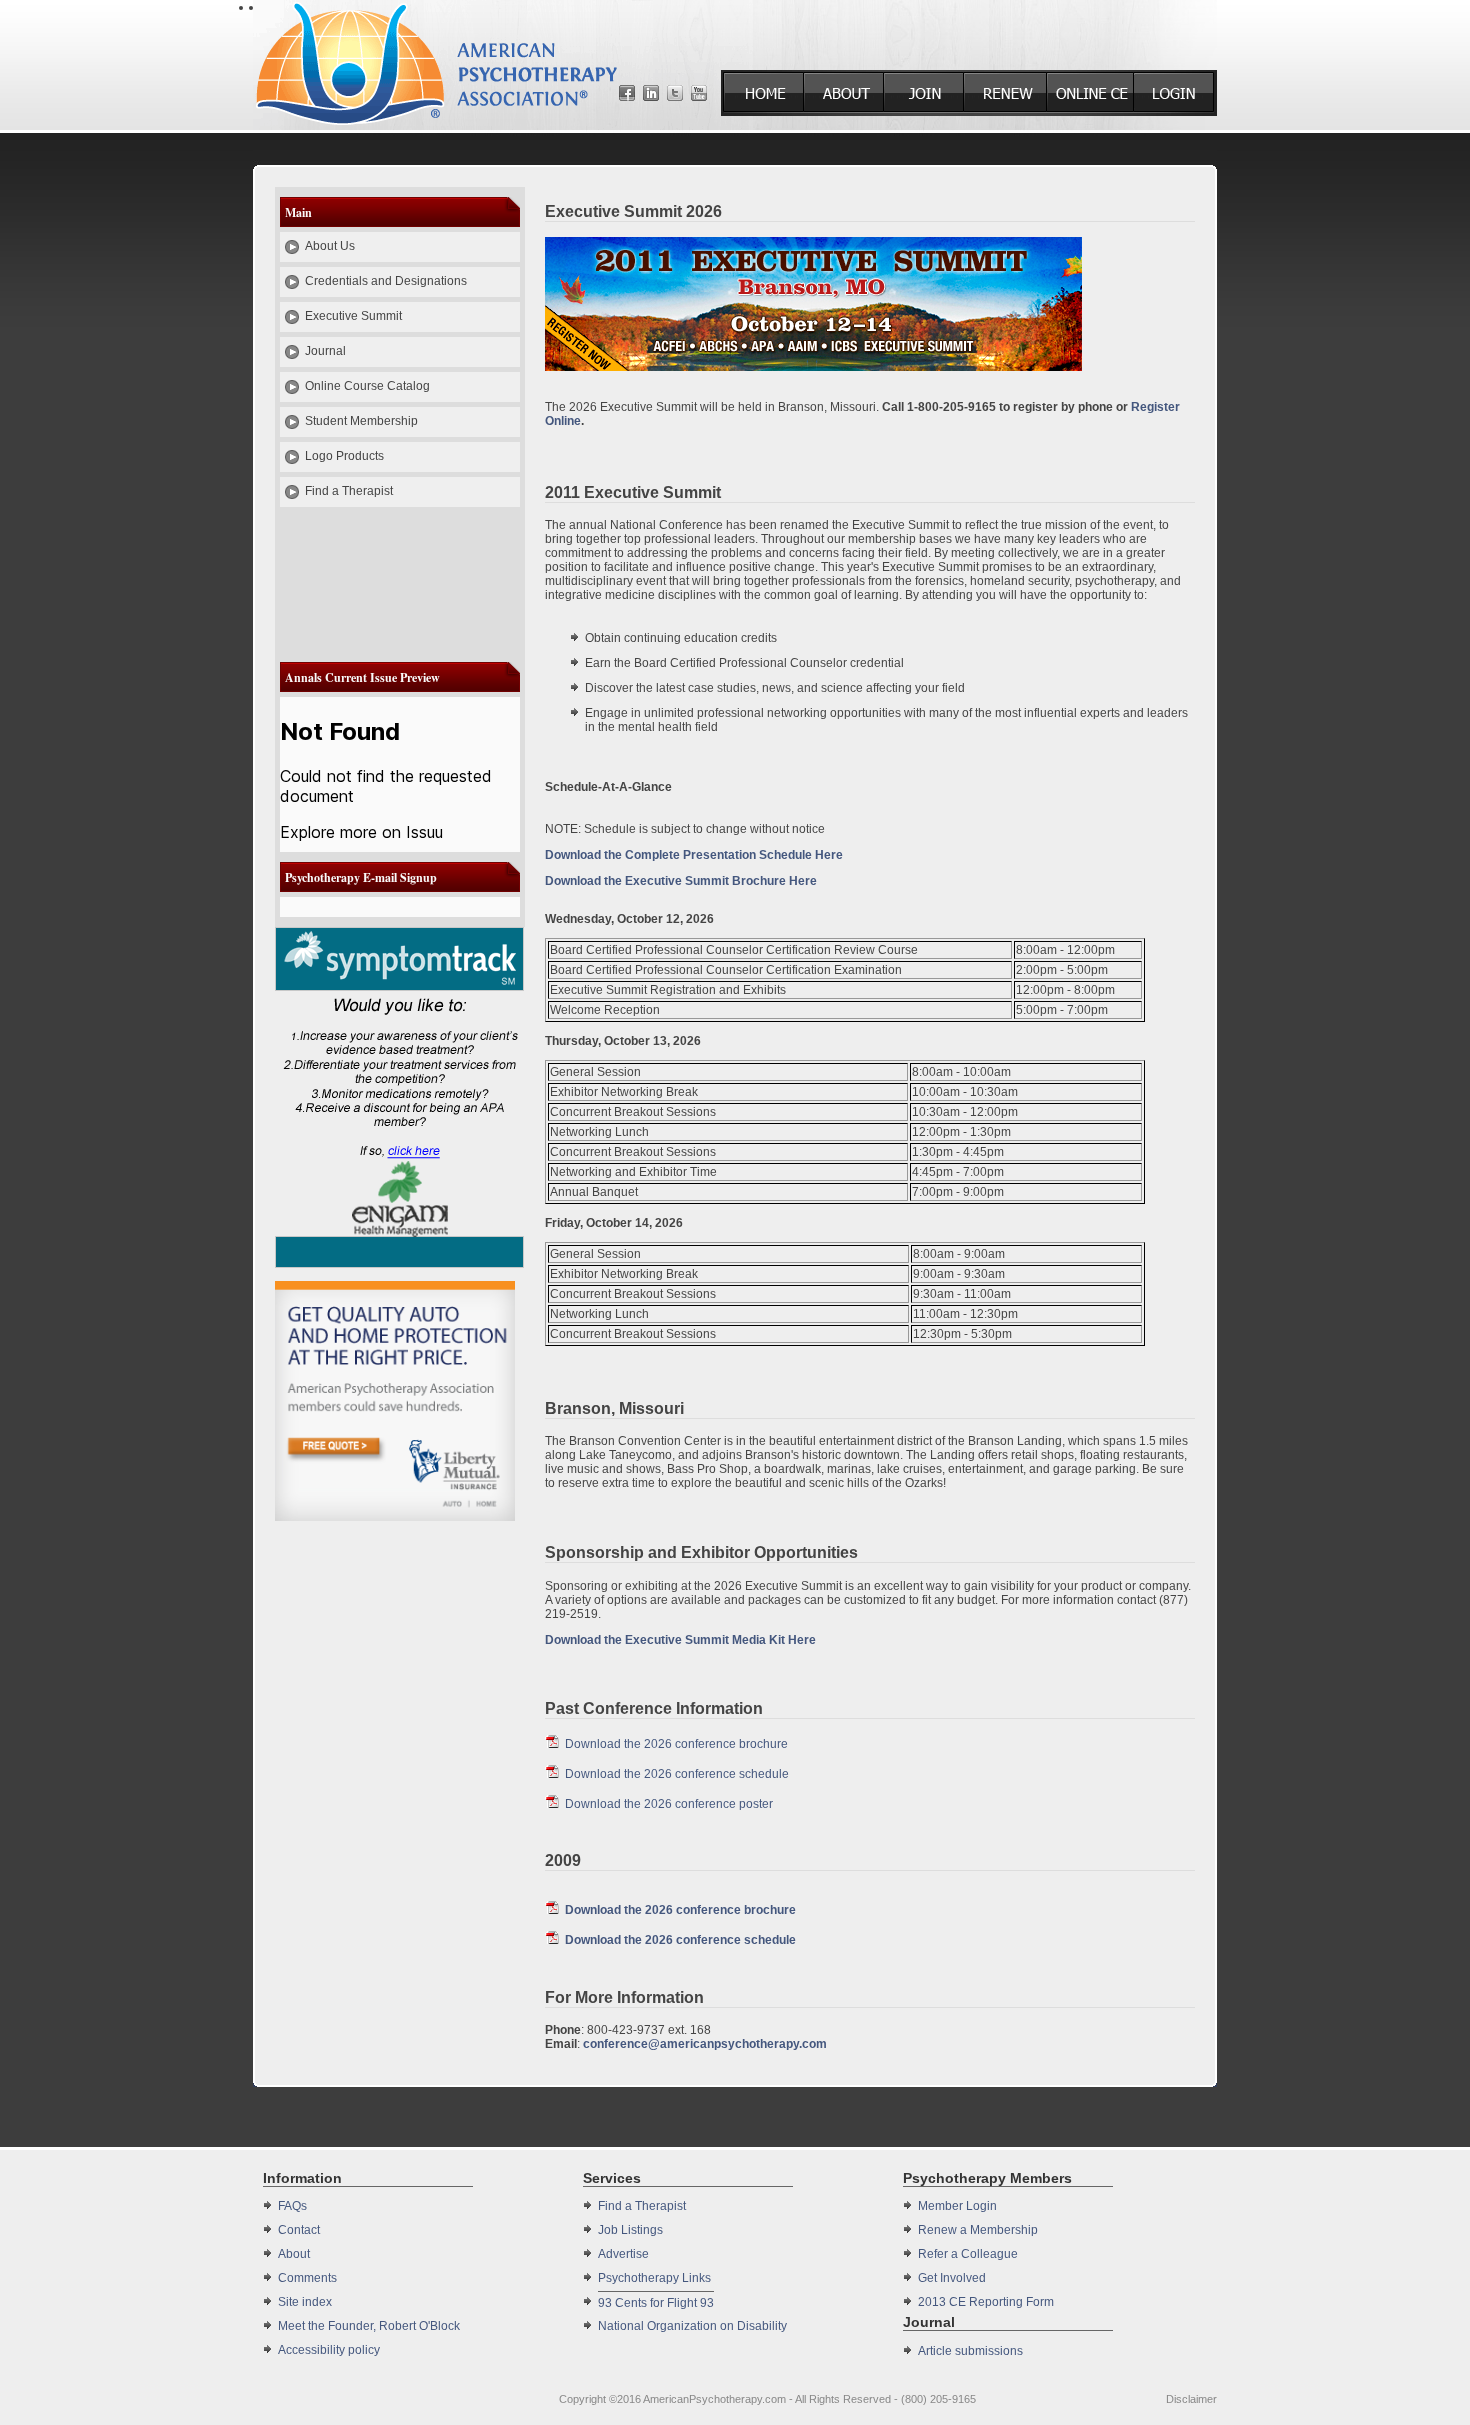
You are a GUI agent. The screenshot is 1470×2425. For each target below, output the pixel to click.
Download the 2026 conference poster (669, 1804)
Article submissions (970, 2351)
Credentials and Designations (386, 281)
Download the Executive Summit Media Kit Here (680, 1640)
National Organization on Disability (692, 2326)
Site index (305, 2302)
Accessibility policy (329, 2350)
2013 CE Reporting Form (986, 2302)
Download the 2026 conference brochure (676, 1744)
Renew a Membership (978, 2230)
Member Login (957, 2206)
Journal (325, 351)
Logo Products (344, 456)
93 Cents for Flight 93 (656, 2302)
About (294, 2254)
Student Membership (361, 421)
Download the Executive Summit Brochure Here (681, 881)
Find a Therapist (349, 491)
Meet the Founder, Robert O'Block (369, 2326)
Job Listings (630, 2230)
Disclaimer (1191, 2399)
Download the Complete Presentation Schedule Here (694, 855)
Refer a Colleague (968, 2254)
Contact (299, 2230)
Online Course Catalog (367, 386)
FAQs (292, 2206)
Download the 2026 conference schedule (677, 1774)
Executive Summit (353, 316)
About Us (330, 246)
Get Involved (952, 2278)
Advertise (623, 2254)
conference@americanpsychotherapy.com (705, 2044)
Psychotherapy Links (654, 2278)
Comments (307, 2278)
